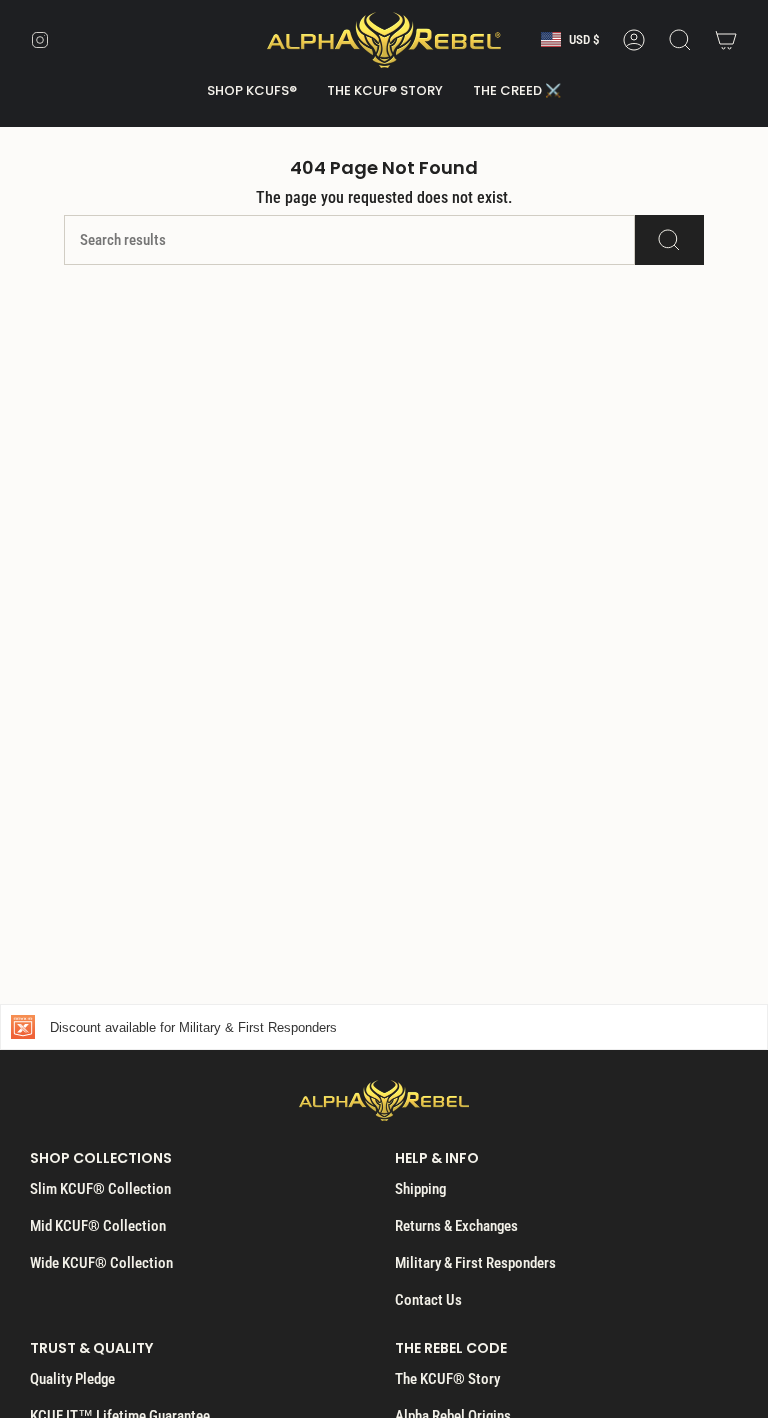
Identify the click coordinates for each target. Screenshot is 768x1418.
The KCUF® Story (447, 1379)
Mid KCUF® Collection (98, 1226)
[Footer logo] (384, 1100)
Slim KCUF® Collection (100, 1189)
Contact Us (428, 1300)
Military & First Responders (475, 1263)
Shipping (420, 1189)
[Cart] (726, 40)
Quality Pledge (72, 1379)
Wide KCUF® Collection (101, 1263)
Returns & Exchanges (456, 1226)
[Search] (669, 240)
